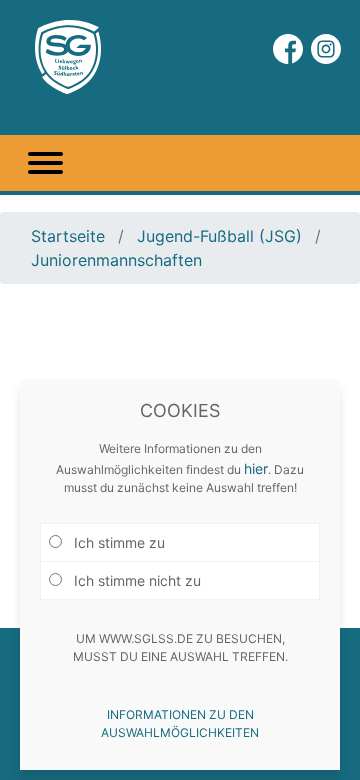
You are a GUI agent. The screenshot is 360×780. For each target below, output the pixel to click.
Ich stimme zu (117, 542)
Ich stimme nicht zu (135, 580)
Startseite (70, 236)
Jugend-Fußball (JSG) (219, 236)
